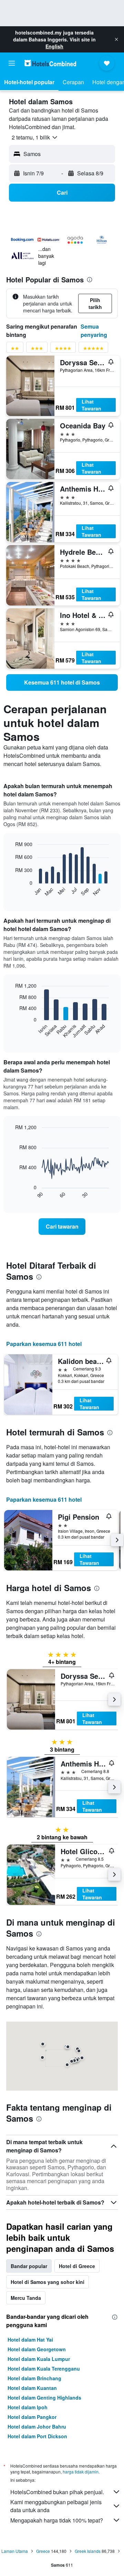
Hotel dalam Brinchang (34, 2378)
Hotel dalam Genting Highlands (44, 2398)
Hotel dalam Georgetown (37, 2349)
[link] (62, 682)
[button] (116, 39)
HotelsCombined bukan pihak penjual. (57, 2492)
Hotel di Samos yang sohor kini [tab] (48, 2282)
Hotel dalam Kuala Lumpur (39, 2359)
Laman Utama (15, 2551)
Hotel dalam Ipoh (28, 2407)
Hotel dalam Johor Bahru (37, 2427)
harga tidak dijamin (81, 2472)
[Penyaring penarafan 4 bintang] (63, 350)
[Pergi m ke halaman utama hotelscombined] (50, 63)
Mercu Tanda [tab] (26, 2298)
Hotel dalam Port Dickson (37, 2436)
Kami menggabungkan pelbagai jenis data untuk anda (56, 2506)
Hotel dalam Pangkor (32, 2417)
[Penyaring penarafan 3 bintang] (37, 350)
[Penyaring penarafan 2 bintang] (15, 350)
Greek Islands (88, 2551)
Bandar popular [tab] (29, 2266)
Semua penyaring (94, 331)
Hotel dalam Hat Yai (30, 2340)
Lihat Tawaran (91, 405)
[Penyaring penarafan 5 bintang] (93, 350)
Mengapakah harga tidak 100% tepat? (57, 2520)
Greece (43, 2551)
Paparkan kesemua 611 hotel (44, 1344)
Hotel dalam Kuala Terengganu (44, 2369)
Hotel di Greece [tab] (77, 2266)
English (54, 46)
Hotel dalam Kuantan (32, 2388)
